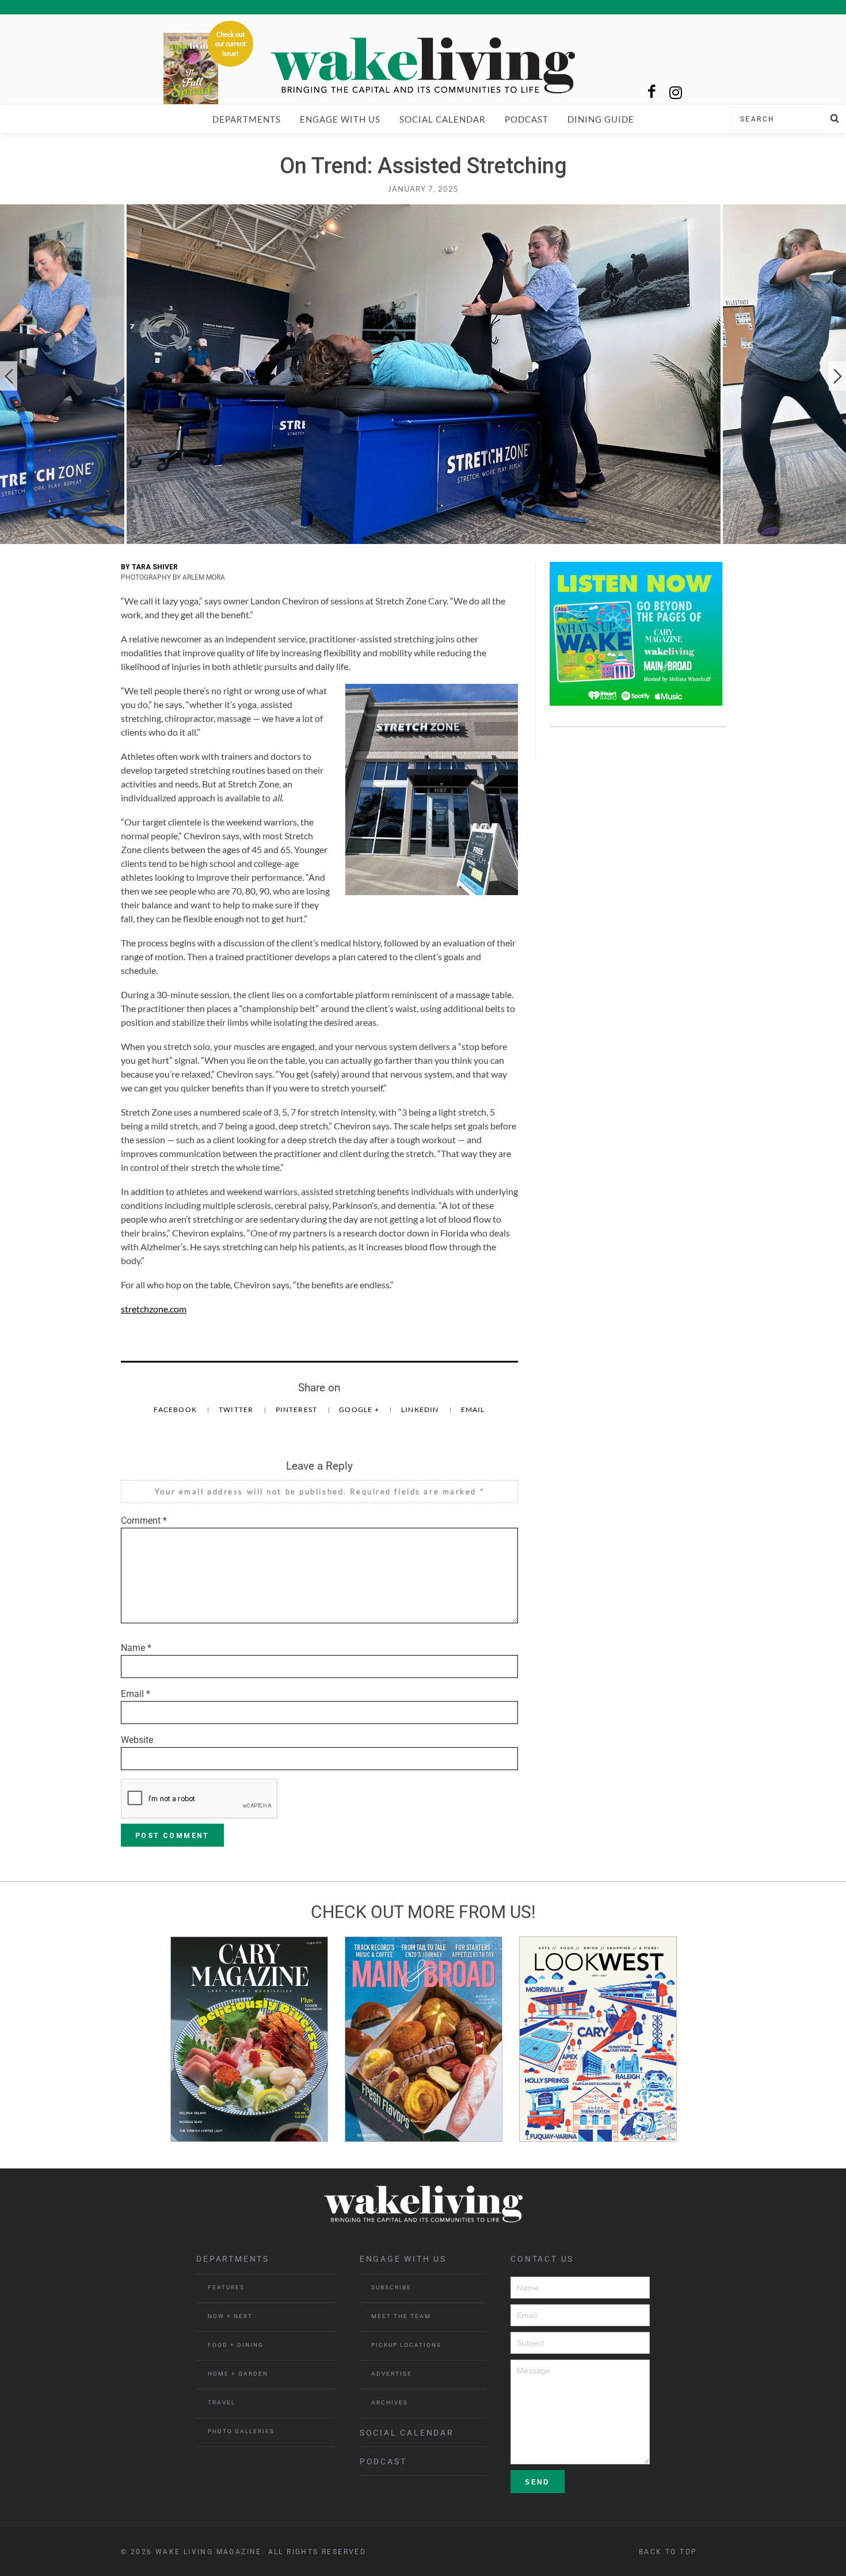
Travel (222, 2402)
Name (136, 1648)
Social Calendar (443, 119)
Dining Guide (601, 119)
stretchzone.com (154, 1309)
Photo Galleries (241, 2431)
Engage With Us (340, 119)
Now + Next (230, 2316)
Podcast (527, 119)
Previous (9, 376)
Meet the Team (401, 2316)
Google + (360, 1409)
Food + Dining (236, 2345)
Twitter (237, 1409)
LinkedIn (421, 1409)
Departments (247, 119)
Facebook (176, 1409)
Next (837, 376)
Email (473, 1409)
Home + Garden (238, 2374)
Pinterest (298, 1409)
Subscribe (391, 2287)
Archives (390, 2402)
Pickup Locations (406, 2345)
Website (137, 1740)
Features (226, 2287)
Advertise (392, 2374)
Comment (144, 1521)
